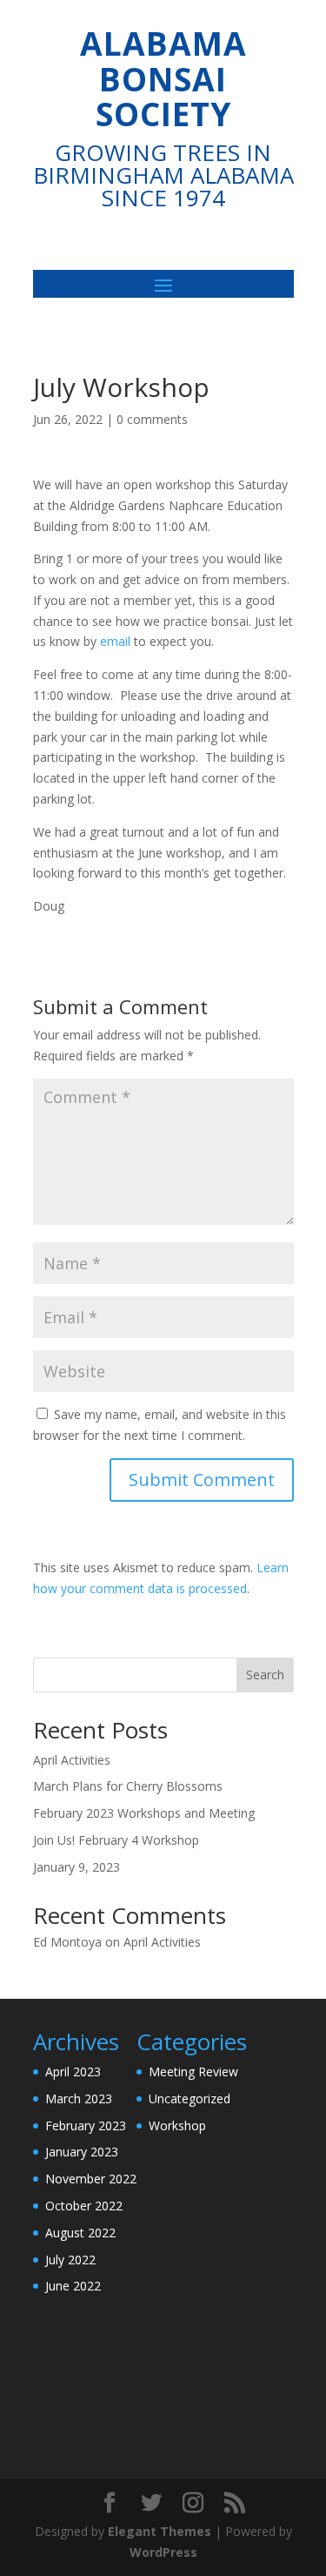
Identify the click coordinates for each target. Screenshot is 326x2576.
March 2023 (79, 2098)
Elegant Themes (160, 2531)
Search (265, 1675)
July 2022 (70, 2260)
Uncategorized (190, 2098)
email (113, 641)
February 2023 (86, 2125)
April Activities (72, 1760)
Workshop (177, 2125)
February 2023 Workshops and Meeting (144, 1813)
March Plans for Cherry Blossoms (128, 1786)
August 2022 (80, 2233)
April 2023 (73, 2072)
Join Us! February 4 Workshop (116, 1840)
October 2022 (84, 2206)
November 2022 (91, 2179)
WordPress (163, 2552)
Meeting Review (193, 2072)
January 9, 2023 (77, 1867)
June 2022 (73, 2286)
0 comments (152, 419)
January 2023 (82, 2152)
